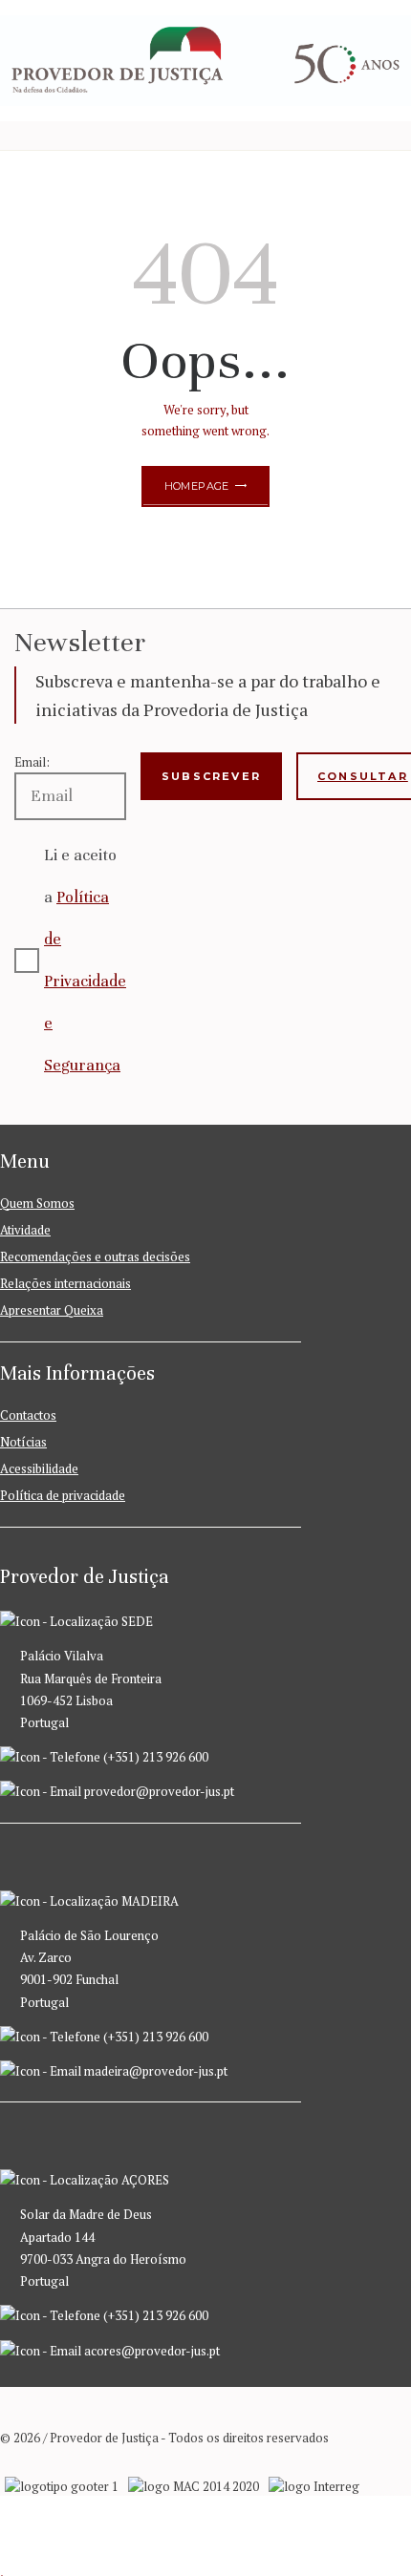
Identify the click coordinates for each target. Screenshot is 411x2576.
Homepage (197, 486)
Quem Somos (37, 1203)
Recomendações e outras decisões (95, 1256)
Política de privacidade (63, 1495)
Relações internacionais (65, 1283)
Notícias (23, 1442)
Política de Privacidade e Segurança (85, 981)
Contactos (28, 1415)
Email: (32, 762)
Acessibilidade (39, 1468)
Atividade (25, 1230)
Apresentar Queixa (52, 1310)
